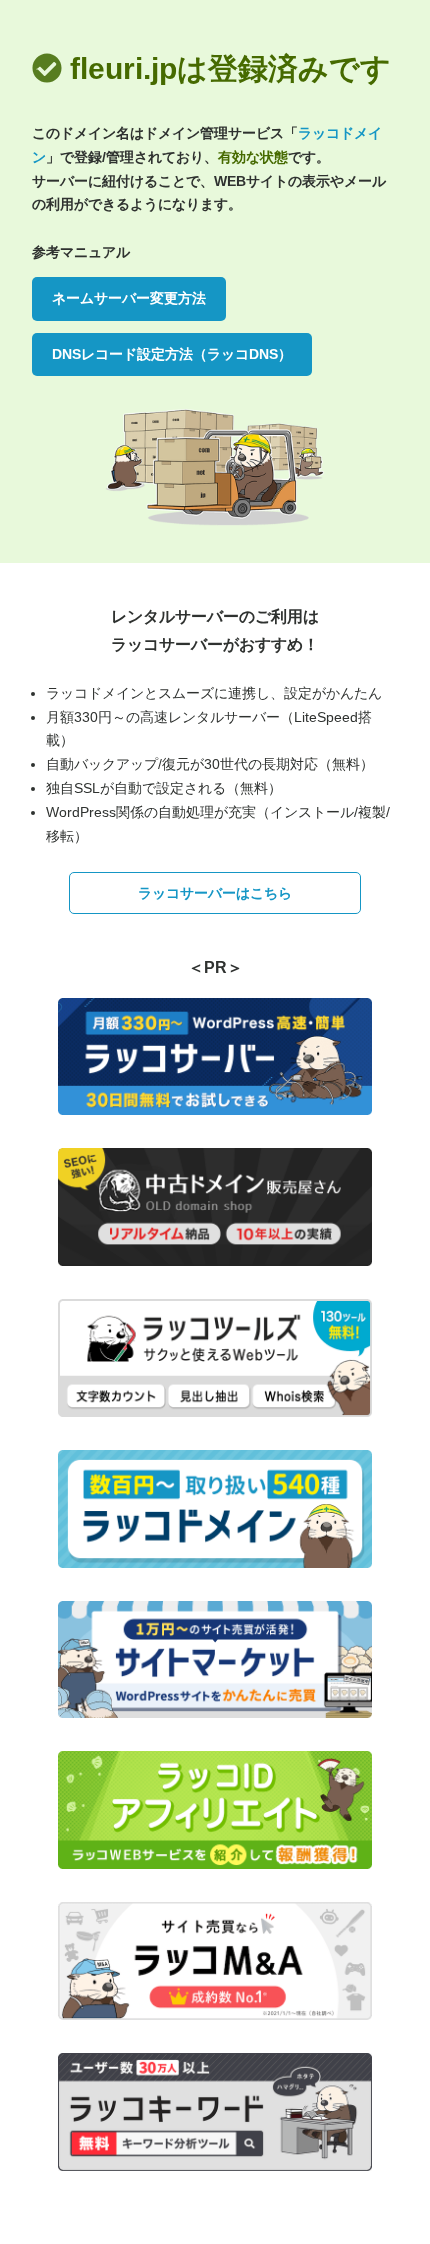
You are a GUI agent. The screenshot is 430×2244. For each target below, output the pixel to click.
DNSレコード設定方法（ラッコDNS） (172, 354)
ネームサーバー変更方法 (129, 298)
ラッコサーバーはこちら (215, 893)
